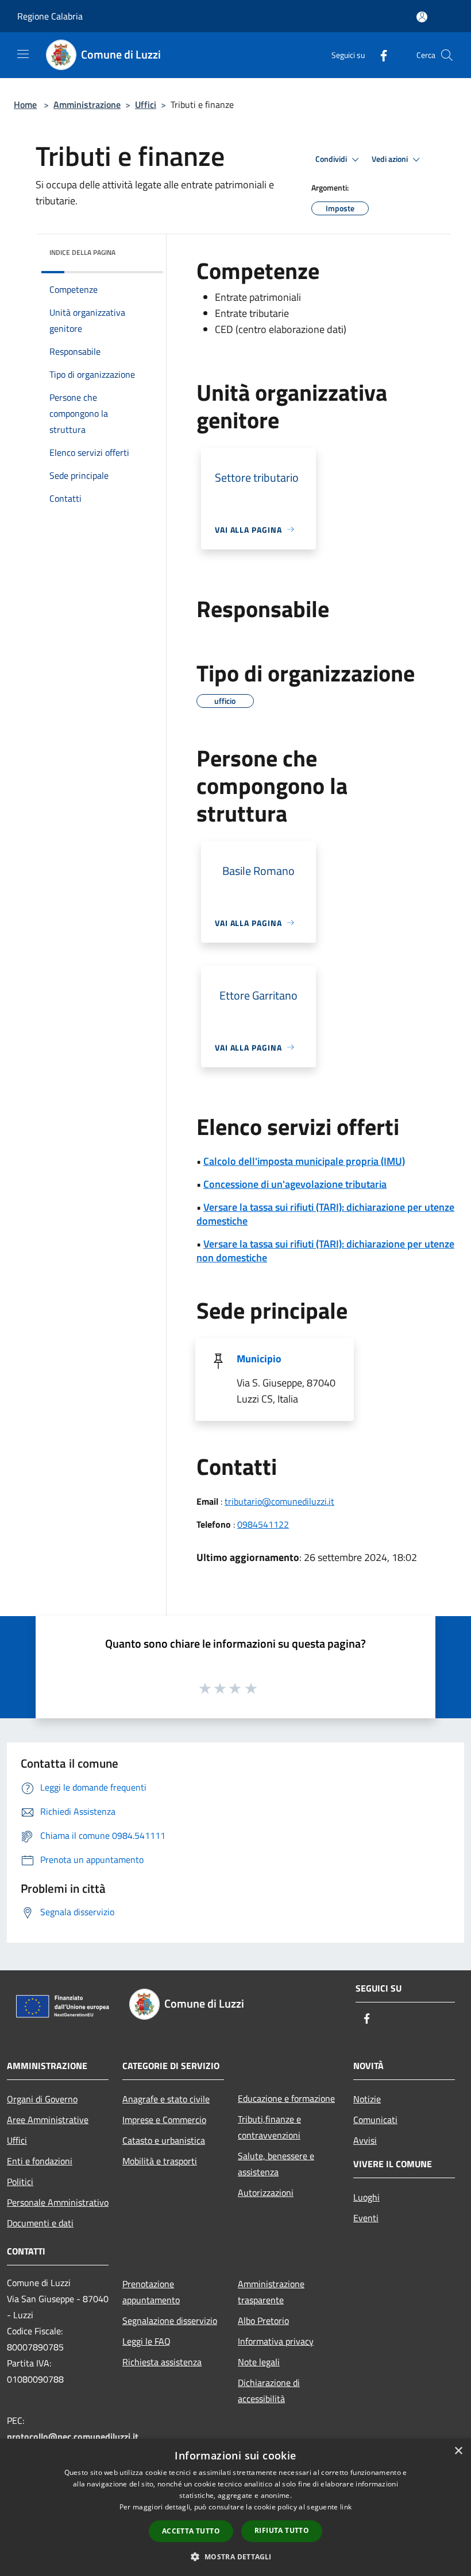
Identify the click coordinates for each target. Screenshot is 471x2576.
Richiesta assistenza (162, 2362)
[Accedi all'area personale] (422, 17)
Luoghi (366, 2197)
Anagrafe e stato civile (166, 2099)
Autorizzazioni (266, 2192)
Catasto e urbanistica (164, 2140)
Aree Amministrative (48, 2120)
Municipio (259, 1359)
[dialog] (235, 2507)
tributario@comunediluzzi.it (279, 1501)
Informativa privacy (276, 2341)
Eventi (366, 2218)
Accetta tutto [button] (191, 2531)
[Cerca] (447, 55)
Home (25, 104)
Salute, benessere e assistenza (276, 2164)
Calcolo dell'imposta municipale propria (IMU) (304, 1161)
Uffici (146, 104)
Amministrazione (87, 104)
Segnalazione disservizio (170, 2321)
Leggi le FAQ (146, 2341)
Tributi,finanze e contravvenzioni (269, 2127)
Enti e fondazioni (40, 2161)
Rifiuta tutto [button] (282, 2530)
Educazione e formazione (286, 2098)
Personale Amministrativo (58, 2202)
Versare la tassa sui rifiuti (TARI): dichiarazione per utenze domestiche (325, 1214)
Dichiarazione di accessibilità (269, 2391)
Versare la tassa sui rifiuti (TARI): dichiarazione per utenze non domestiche (325, 1251)
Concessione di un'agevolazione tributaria (295, 1184)
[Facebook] (379, 55)
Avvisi (365, 2140)
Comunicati (375, 2120)
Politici (20, 2182)
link (346, 2507)
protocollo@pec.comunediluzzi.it (73, 2436)
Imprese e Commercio (164, 2120)
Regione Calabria (50, 16)
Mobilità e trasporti (160, 2161)
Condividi (332, 159)
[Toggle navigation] (23, 54)
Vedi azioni (391, 159)
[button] (235, 2556)
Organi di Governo (42, 2099)
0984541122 (263, 1524)
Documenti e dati (40, 2223)
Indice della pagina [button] (82, 252)
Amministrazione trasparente (271, 2292)
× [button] (458, 2451)
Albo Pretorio (263, 2321)
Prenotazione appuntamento (151, 2292)
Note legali (259, 2362)
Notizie (367, 2099)
